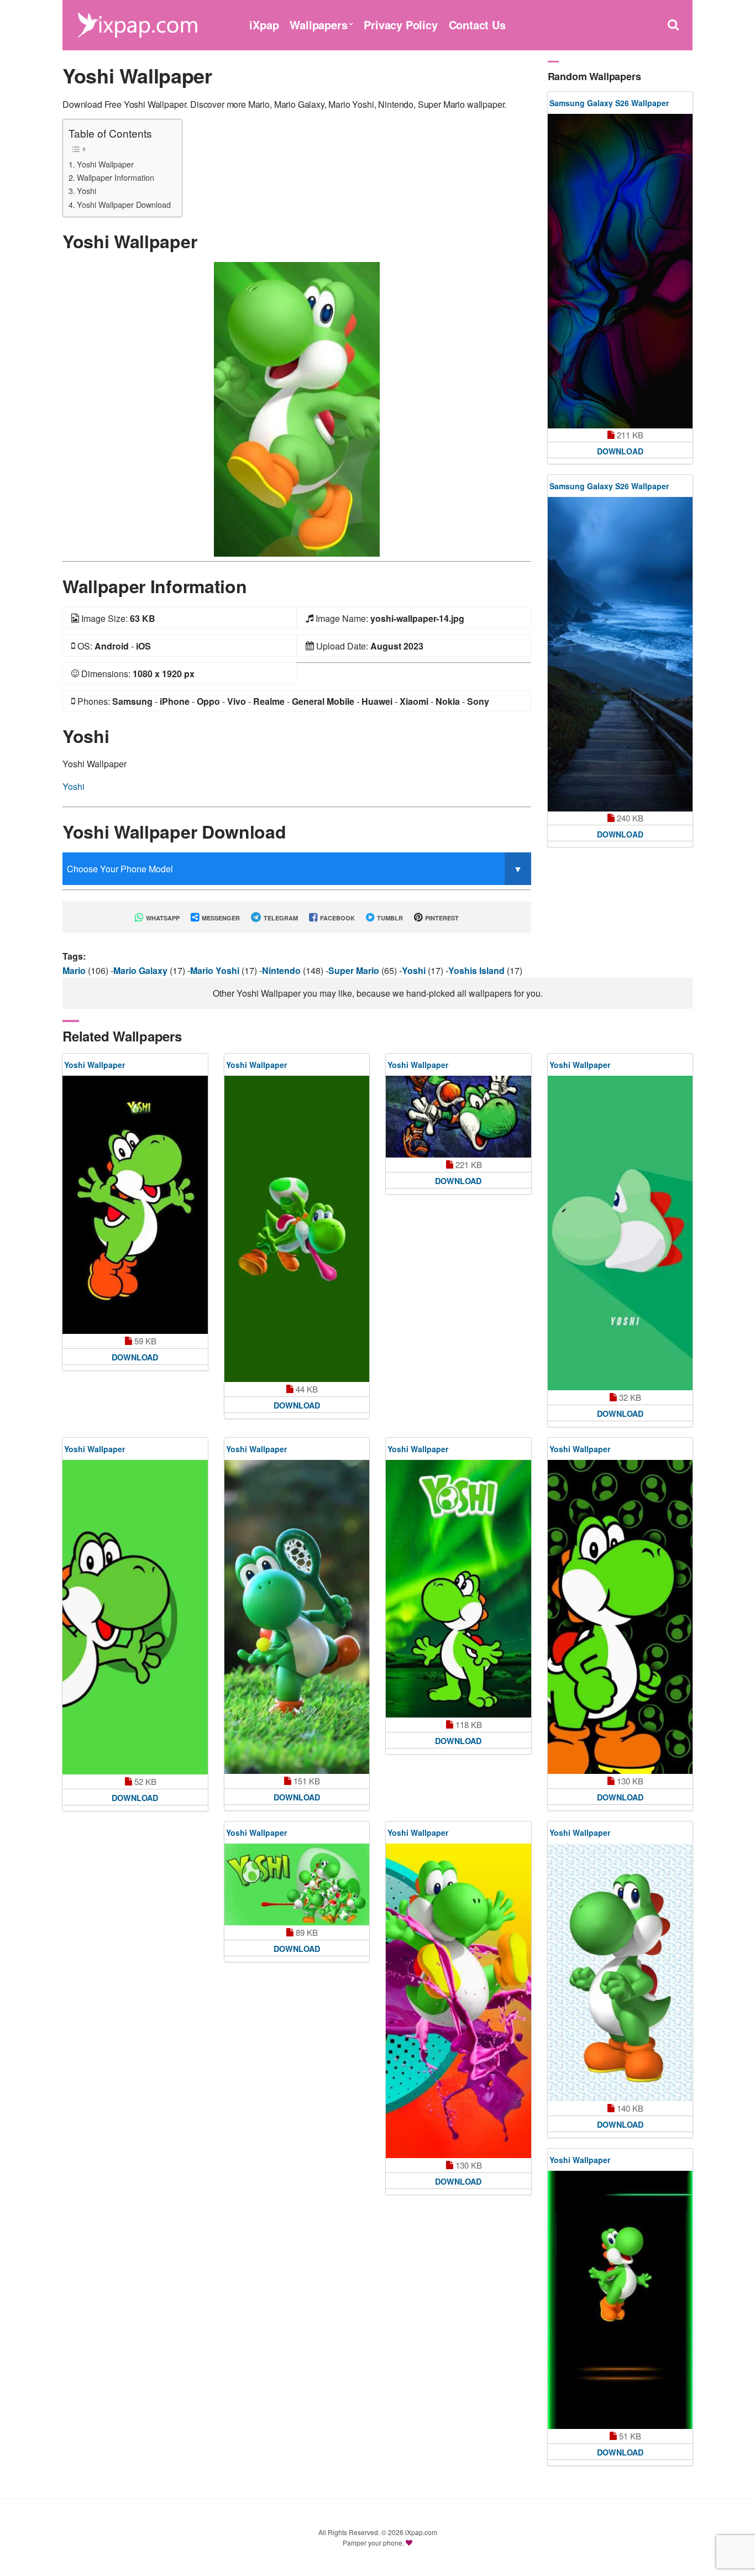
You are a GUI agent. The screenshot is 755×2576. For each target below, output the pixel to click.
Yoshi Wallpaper (105, 164)
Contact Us (477, 25)
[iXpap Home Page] (137, 23)
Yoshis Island (478, 970)
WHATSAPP (162, 918)
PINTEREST (441, 918)
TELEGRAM (280, 918)
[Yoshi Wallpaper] (297, 408)
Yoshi (86, 190)
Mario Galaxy (141, 970)
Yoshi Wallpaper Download (124, 204)
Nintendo (282, 970)
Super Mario (355, 970)
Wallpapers (318, 25)
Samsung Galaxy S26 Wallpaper (609, 103)
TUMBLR (389, 918)
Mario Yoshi (216, 970)
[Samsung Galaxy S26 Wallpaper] (620, 271)
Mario (75, 970)
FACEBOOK (337, 918)
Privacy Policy (400, 25)
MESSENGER (220, 918)
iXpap (264, 25)
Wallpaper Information (116, 177)
